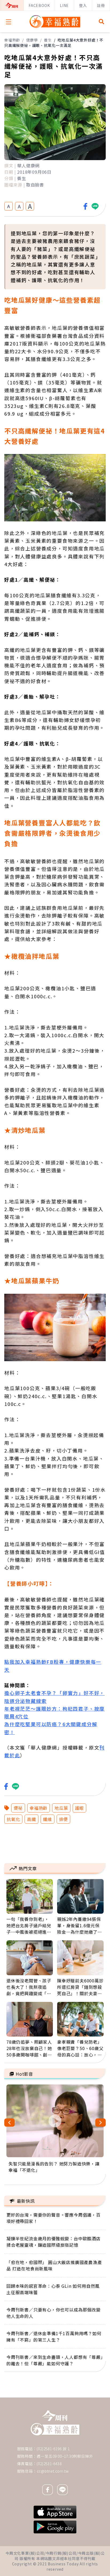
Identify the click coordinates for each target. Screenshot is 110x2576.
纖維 (48, 1819)
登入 (83, 5)
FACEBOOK (39, 5)
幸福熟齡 (12, 40)
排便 (64, 1819)
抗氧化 (13, 1819)
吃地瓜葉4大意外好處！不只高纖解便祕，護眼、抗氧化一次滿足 (54, 43)
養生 (48, 40)
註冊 (101, 5)
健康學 (32, 40)
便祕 (18, 1808)
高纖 (32, 1819)
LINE (64, 5)
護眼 (80, 1808)
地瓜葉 (61, 1808)
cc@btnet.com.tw (53, 2471)
